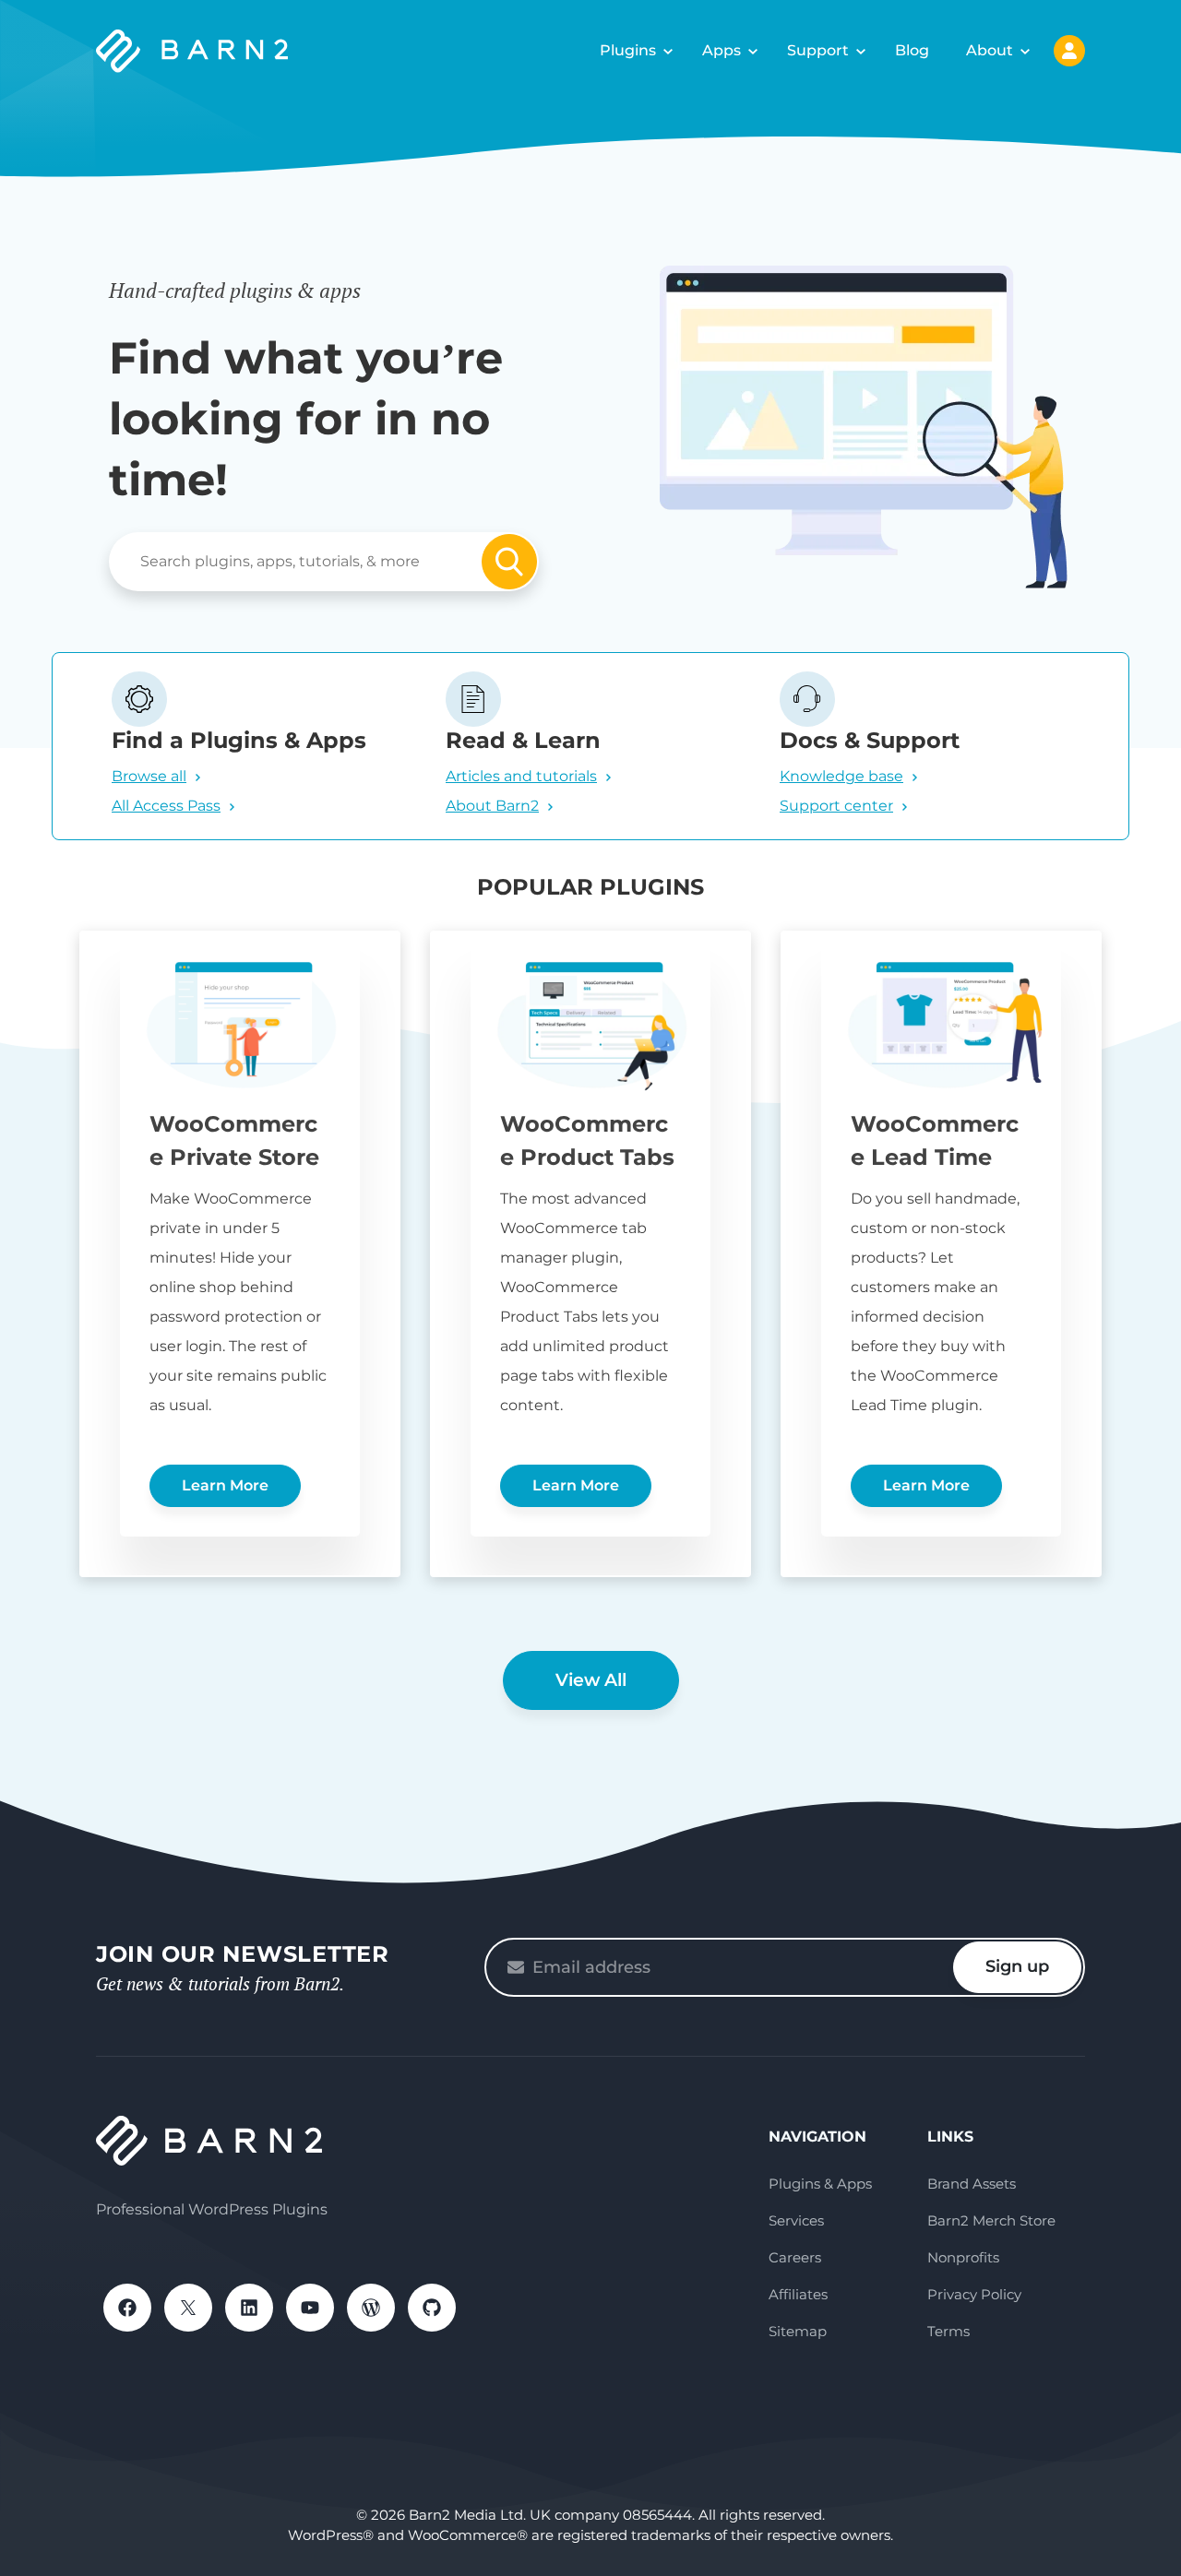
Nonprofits (963, 2257)
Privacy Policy (974, 2294)
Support (818, 50)
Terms (948, 2331)
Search (509, 562)
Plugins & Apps (820, 2184)
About (990, 50)
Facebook (127, 2308)
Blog (912, 50)
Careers (795, 2257)
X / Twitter (188, 2308)
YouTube (310, 2308)
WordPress (371, 2308)
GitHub (432, 2308)
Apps (722, 50)
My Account (1069, 51)
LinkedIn (249, 2308)
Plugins (628, 50)
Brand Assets (972, 2184)
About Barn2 (492, 806)
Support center (836, 806)
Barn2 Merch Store (991, 2220)
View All (591, 1680)
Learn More (225, 1485)
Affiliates (798, 2294)
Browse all (149, 776)
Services (796, 2220)
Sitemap (798, 2331)
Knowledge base (841, 776)
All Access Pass (166, 806)
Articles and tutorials (521, 776)
